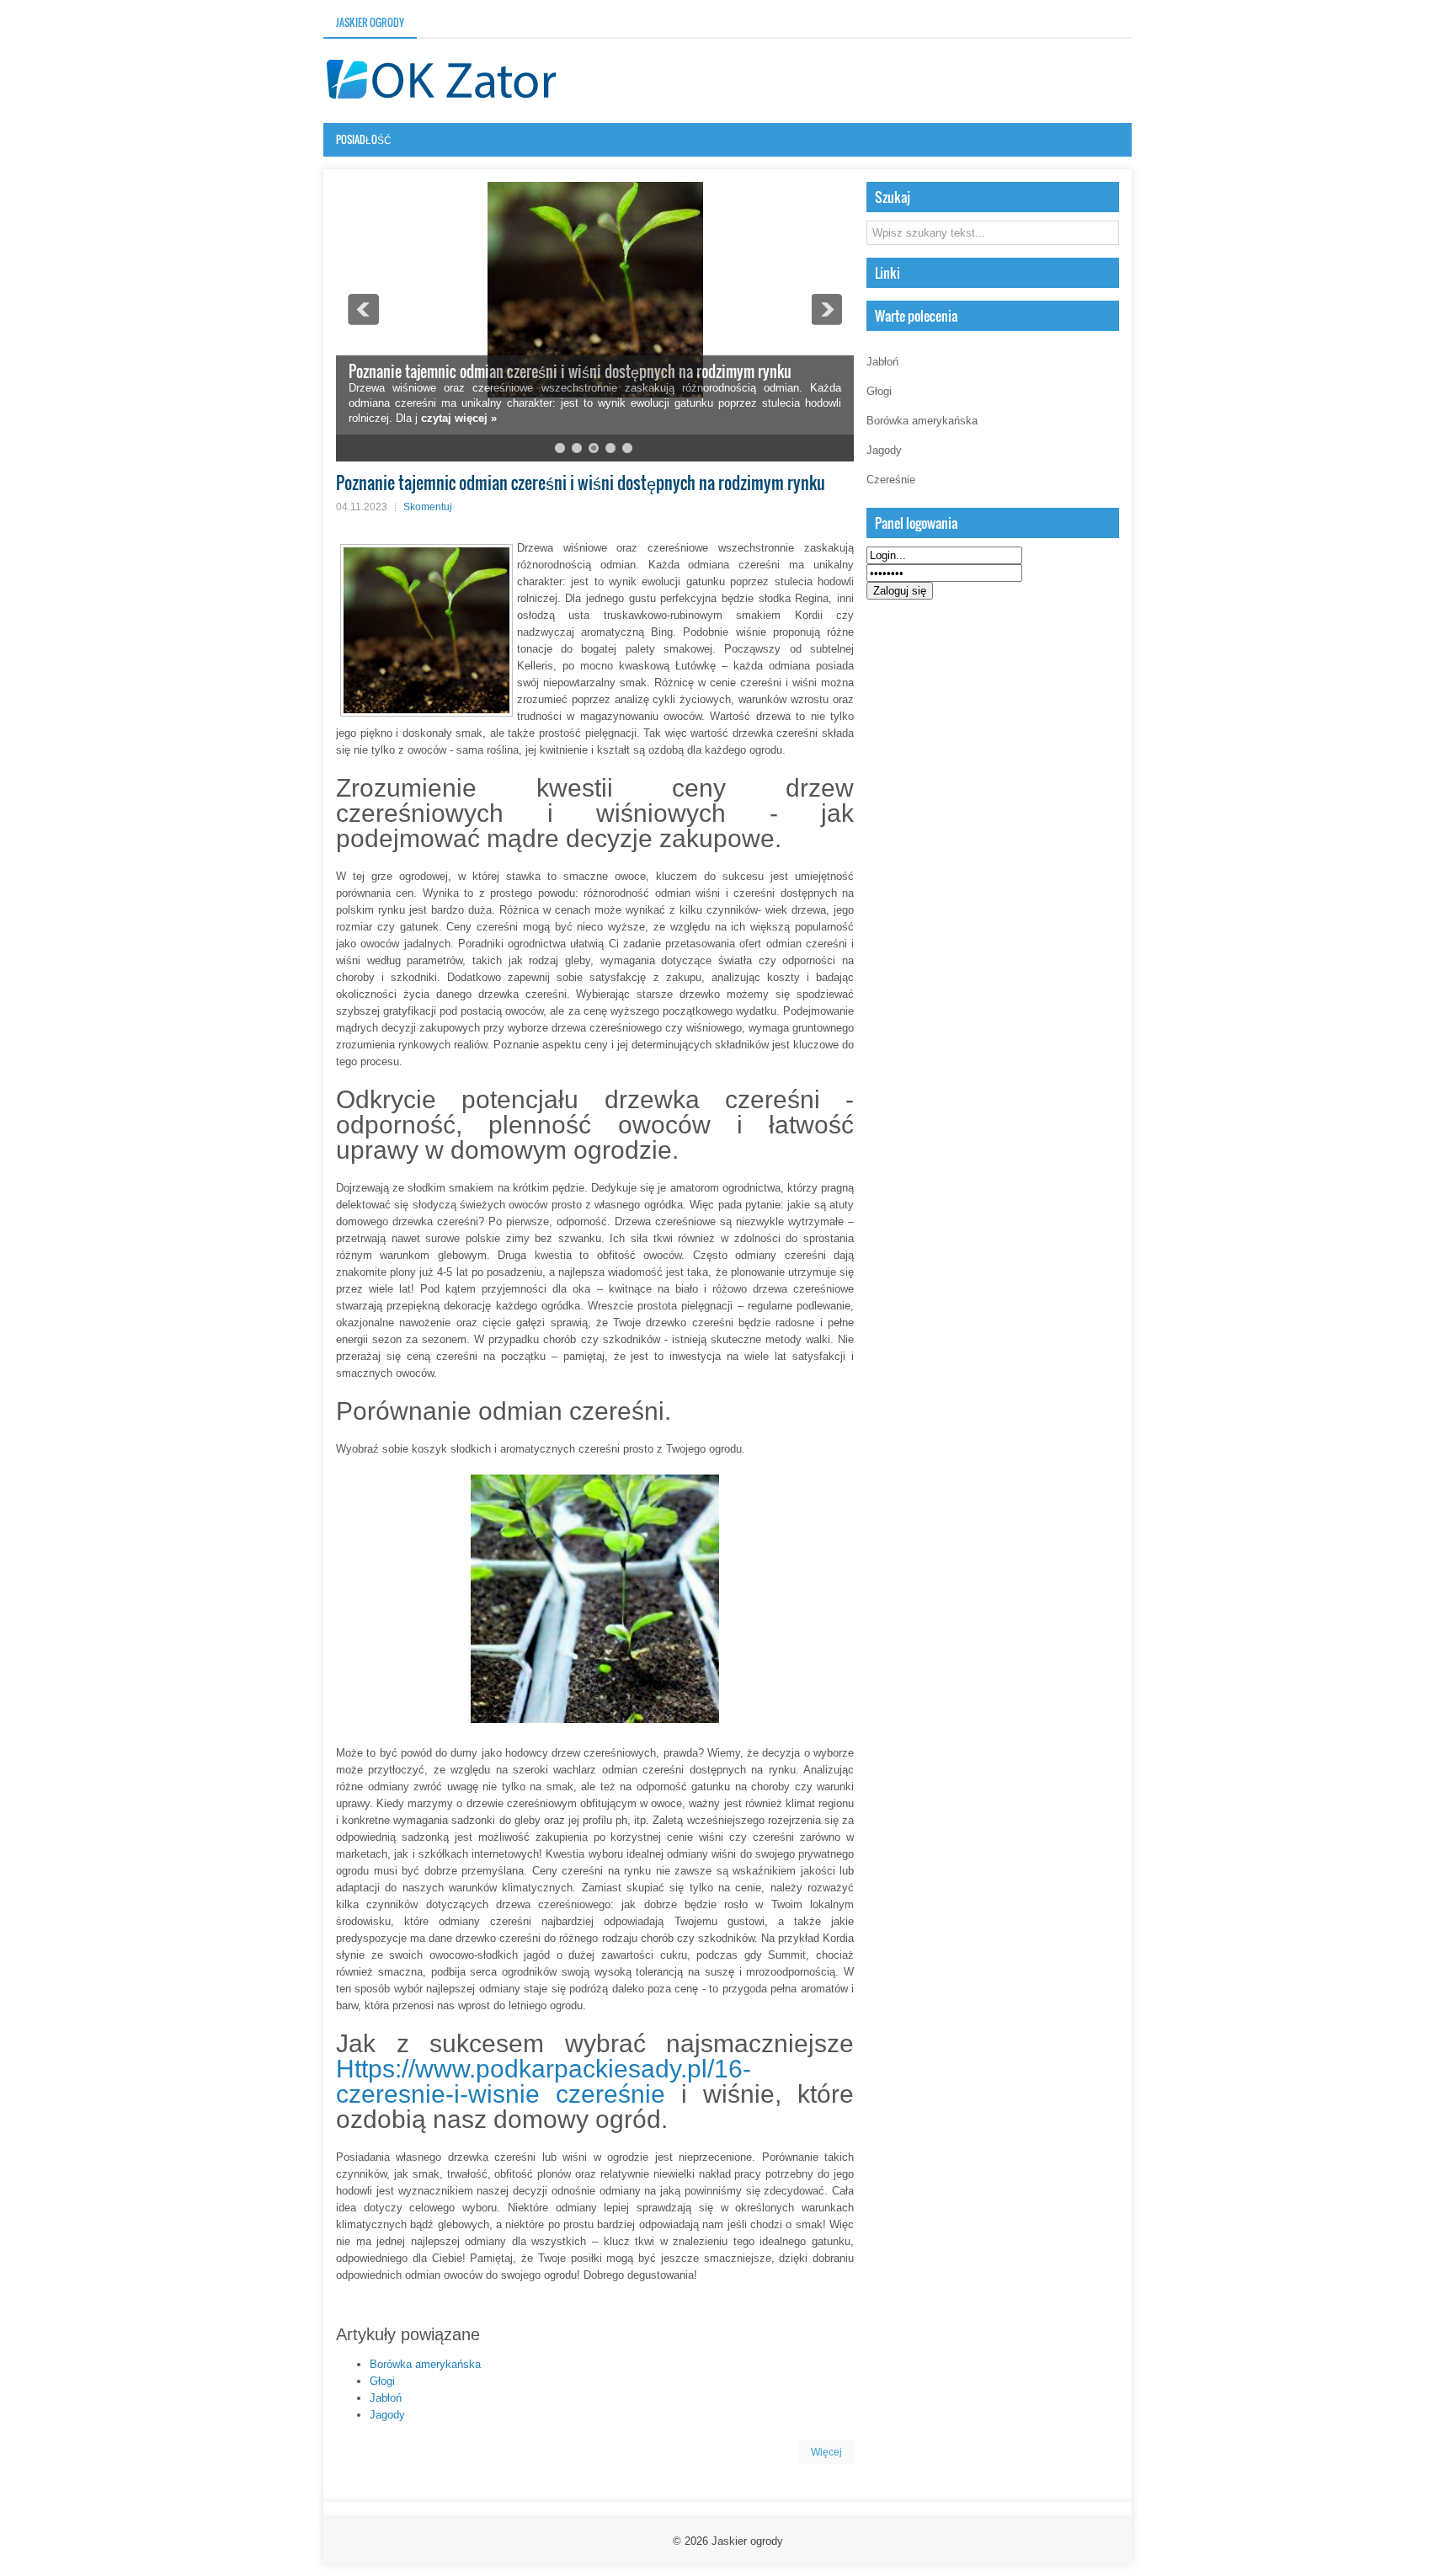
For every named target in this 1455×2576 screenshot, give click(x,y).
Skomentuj (428, 507)
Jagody (387, 2415)
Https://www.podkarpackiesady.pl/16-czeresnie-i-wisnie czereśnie (544, 2081)
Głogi (382, 2381)
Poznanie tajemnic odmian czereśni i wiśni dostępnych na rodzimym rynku (570, 371)
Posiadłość (364, 139)
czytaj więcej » (459, 418)
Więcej (826, 2452)
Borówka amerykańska (425, 2364)
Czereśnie (891, 480)
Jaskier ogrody (370, 22)
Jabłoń (386, 2398)
